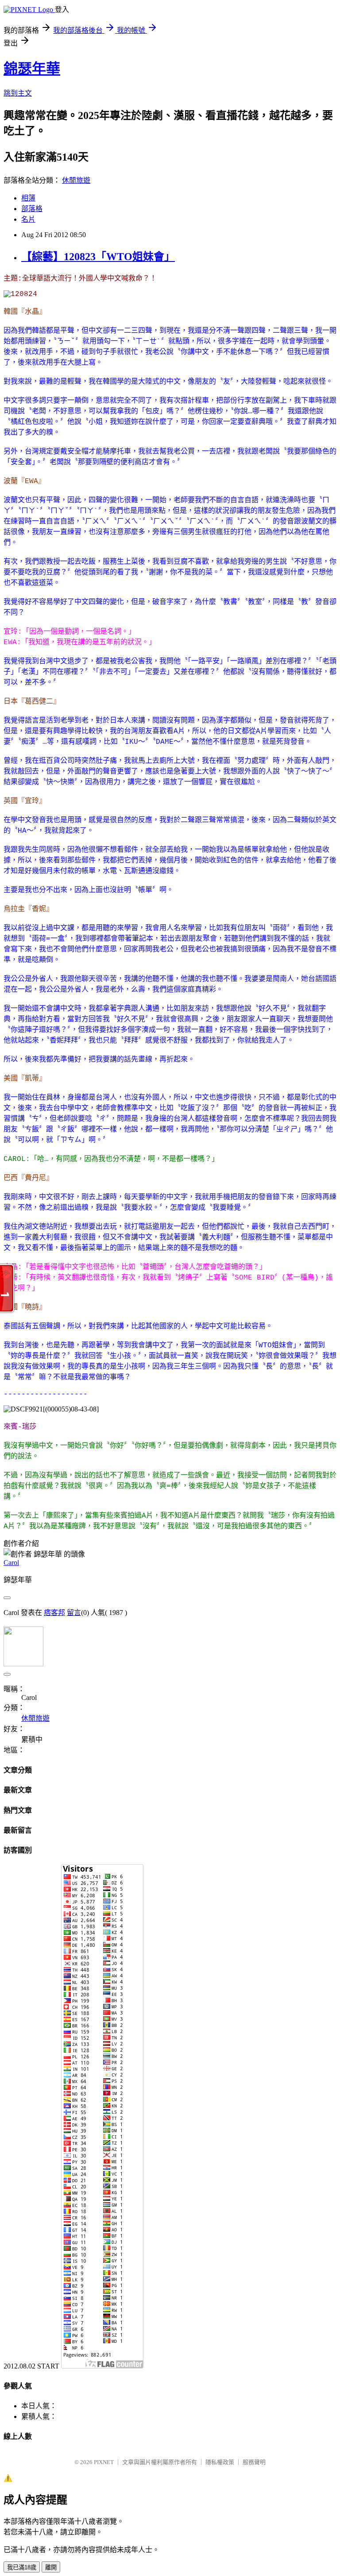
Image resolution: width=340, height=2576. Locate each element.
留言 (74, 1613)
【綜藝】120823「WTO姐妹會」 (98, 257)
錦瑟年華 (32, 69)
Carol (11, 1563)
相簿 (28, 198)
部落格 (32, 209)
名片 (28, 219)
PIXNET (104, 2462)
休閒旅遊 (76, 180)
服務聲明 (254, 2462)
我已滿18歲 (22, 2567)
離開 (51, 2567)
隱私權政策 (220, 2462)
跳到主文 (18, 93)
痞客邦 (54, 1613)
